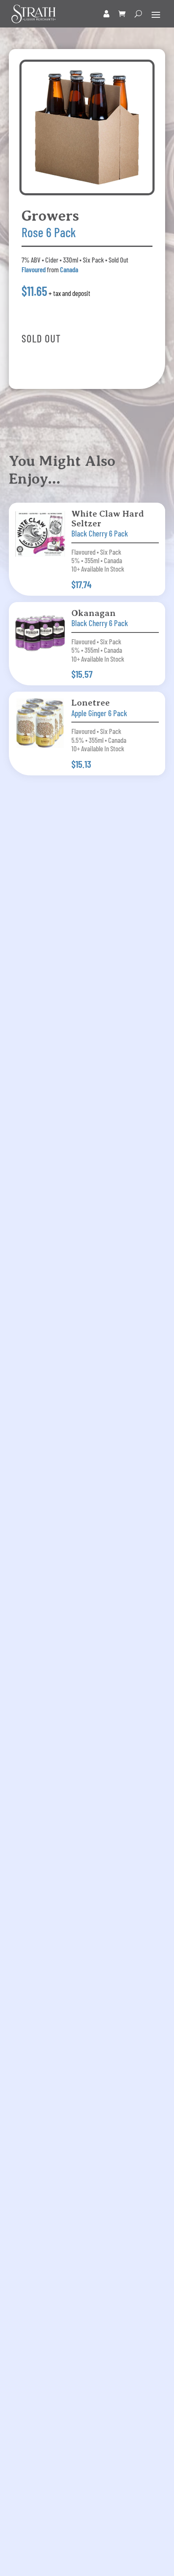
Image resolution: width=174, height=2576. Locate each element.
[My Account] (107, 14)
